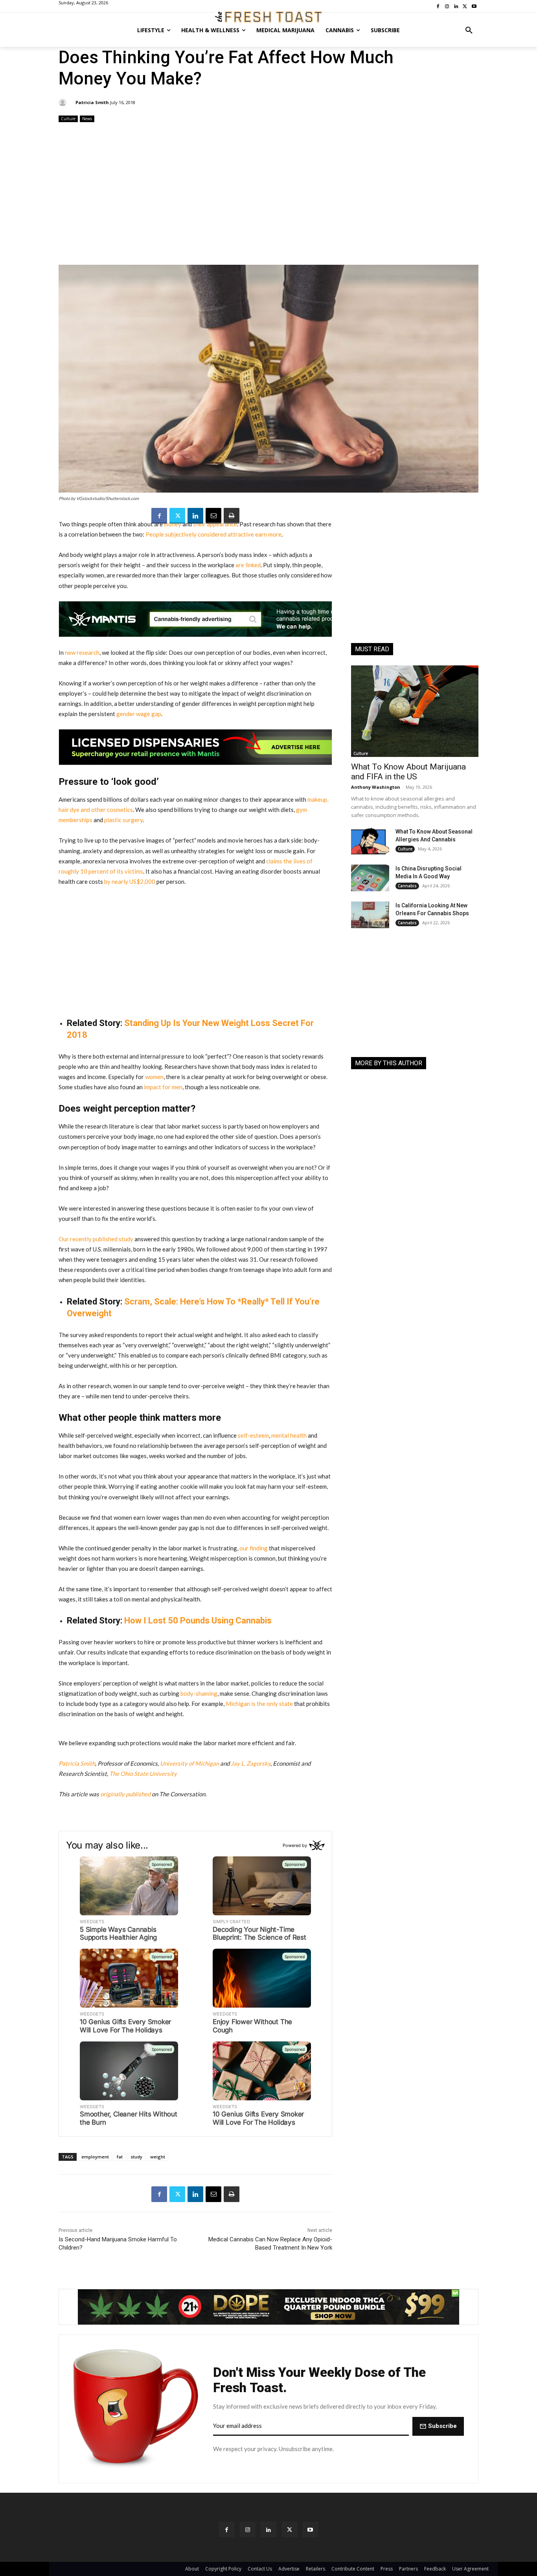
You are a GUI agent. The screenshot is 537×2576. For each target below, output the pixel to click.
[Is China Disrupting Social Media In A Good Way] (370, 878)
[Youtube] (310, 2529)
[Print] (232, 516)
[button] (469, 30)
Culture (68, 119)
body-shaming (199, 1693)
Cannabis (407, 886)
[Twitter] (177, 516)
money (173, 524)
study (136, 2157)
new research (82, 652)
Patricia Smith (92, 102)
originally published (125, 1794)
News (87, 119)
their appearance (215, 524)
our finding (254, 1548)
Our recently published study (96, 1239)
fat (120, 2157)
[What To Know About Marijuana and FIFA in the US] (415, 711)
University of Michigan (189, 1763)
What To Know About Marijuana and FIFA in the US (408, 772)
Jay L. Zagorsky (251, 1763)
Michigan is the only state (259, 1704)
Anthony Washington (376, 787)
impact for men (163, 1087)
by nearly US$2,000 (130, 881)
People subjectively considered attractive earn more (213, 534)
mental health (289, 1435)
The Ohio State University (143, 1774)
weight (158, 2157)
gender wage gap (139, 714)
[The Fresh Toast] (268, 17)
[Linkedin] (195, 516)
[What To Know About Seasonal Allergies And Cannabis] (370, 841)
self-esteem (253, 1435)
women (154, 1077)
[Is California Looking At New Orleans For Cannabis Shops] (370, 915)
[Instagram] (247, 2529)
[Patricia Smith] (64, 103)
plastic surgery (123, 820)
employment (95, 2157)
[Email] (213, 516)
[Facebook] (159, 516)
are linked (248, 565)
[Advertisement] (268, 194)
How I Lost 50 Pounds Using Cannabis (198, 1621)
